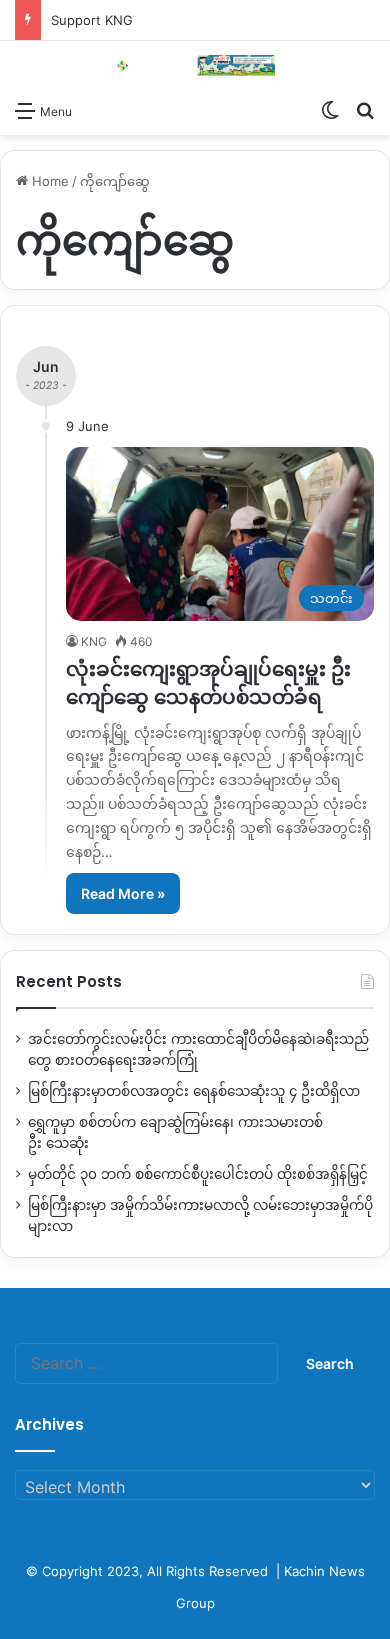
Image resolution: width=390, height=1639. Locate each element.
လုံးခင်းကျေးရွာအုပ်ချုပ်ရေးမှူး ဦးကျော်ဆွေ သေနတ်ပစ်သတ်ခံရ (208, 683)
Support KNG (92, 20)
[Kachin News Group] (195, 65)
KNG (94, 641)
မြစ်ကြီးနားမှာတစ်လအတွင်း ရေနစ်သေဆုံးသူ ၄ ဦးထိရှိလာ (194, 1091)
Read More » (123, 893)
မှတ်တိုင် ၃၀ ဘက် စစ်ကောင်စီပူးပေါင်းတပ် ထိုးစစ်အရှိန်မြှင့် (198, 1174)
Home (48, 181)
